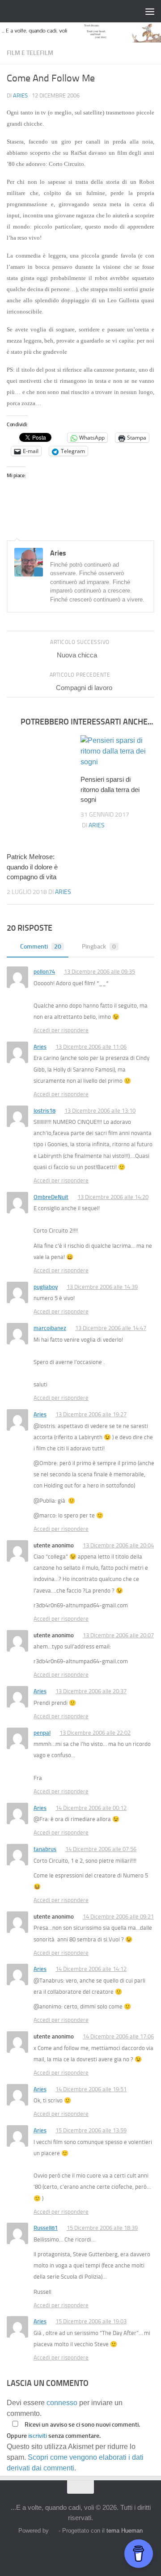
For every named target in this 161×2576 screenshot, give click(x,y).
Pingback (99, 947)
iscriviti (38, 2436)
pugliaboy (46, 1287)
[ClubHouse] (105, 2551)
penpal (42, 1733)
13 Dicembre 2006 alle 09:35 (100, 972)
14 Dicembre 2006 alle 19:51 (91, 2089)
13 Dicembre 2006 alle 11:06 (91, 1047)
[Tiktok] (89, 2551)
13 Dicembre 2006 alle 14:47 (111, 1328)
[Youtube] (121, 2551)
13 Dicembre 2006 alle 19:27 (91, 1414)
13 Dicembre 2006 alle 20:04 (118, 1545)
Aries (20, 95)
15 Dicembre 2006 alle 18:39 (102, 2228)
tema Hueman (125, 2531)
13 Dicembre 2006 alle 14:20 (113, 1197)
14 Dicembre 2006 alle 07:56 (101, 1849)
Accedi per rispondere (61, 1030)
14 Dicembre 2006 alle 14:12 (91, 1969)
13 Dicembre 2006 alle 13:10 (100, 1111)
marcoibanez (50, 1328)
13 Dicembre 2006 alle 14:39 (102, 1287)
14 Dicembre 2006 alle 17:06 (118, 2036)
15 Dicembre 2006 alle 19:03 (91, 2321)
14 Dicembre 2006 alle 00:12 (91, 1808)
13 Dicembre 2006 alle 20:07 (118, 1635)
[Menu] (150, 11)
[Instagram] (56, 2551)
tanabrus (45, 1849)
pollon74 (44, 972)
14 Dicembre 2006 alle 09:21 (118, 1917)
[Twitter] (72, 2551)
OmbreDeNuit (51, 1197)
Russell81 (46, 2228)
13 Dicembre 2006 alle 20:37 (91, 1691)
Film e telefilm (30, 53)
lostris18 (44, 1111)
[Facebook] (40, 2551)
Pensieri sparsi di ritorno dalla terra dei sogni (110, 789)
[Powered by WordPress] (53, 2531)
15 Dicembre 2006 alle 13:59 (91, 2130)
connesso (62, 2403)
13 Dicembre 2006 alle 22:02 (95, 1733)
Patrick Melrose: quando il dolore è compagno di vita (32, 867)
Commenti (41, 947)
